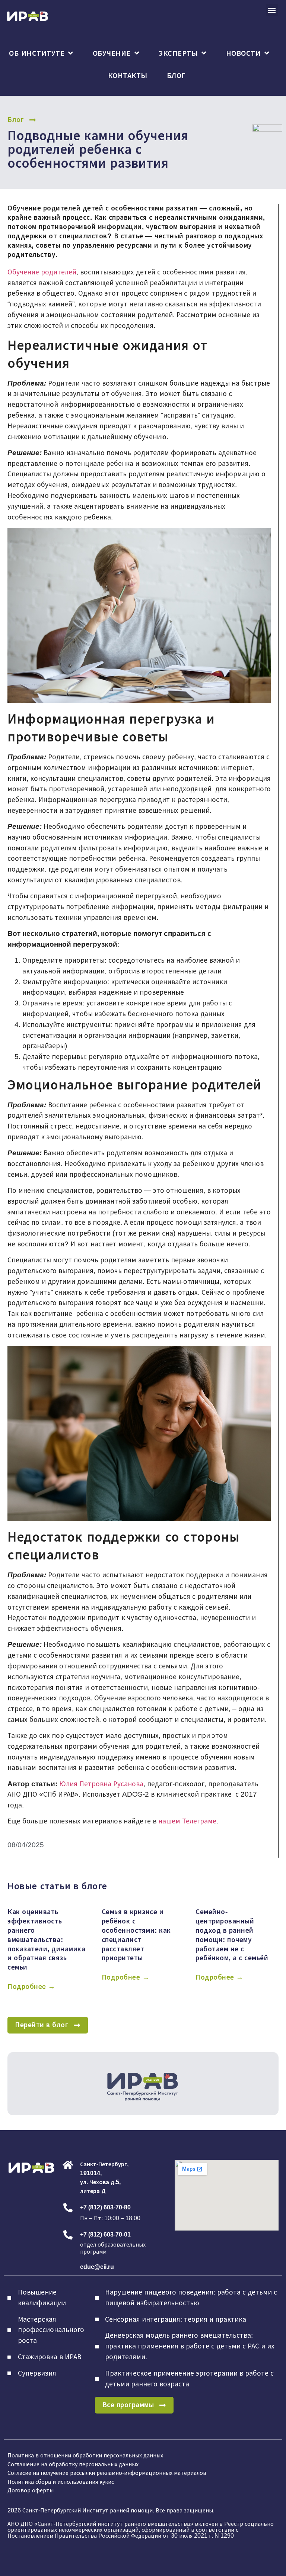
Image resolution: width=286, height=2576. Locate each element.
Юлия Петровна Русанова (101, 1784)
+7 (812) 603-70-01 (105, 2234)
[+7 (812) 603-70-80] (68, 2208)
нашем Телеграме (187, 1821)
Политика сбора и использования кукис (61, 2482)
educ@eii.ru (97, 2267)
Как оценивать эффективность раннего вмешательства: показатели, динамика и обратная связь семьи (46, 1940)
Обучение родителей (42, 272)
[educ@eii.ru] (68, 2267)
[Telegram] (29, 2191)
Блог (176, 75)
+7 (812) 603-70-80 (105, 2207)
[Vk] (14, 2191)
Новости (244, 53)
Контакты (128, 75)
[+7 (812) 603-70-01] (68, 2235)
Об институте (37, 53)
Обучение (112, 53)
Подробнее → (31, 1986)
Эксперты (178, 53)
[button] (272, 10)
